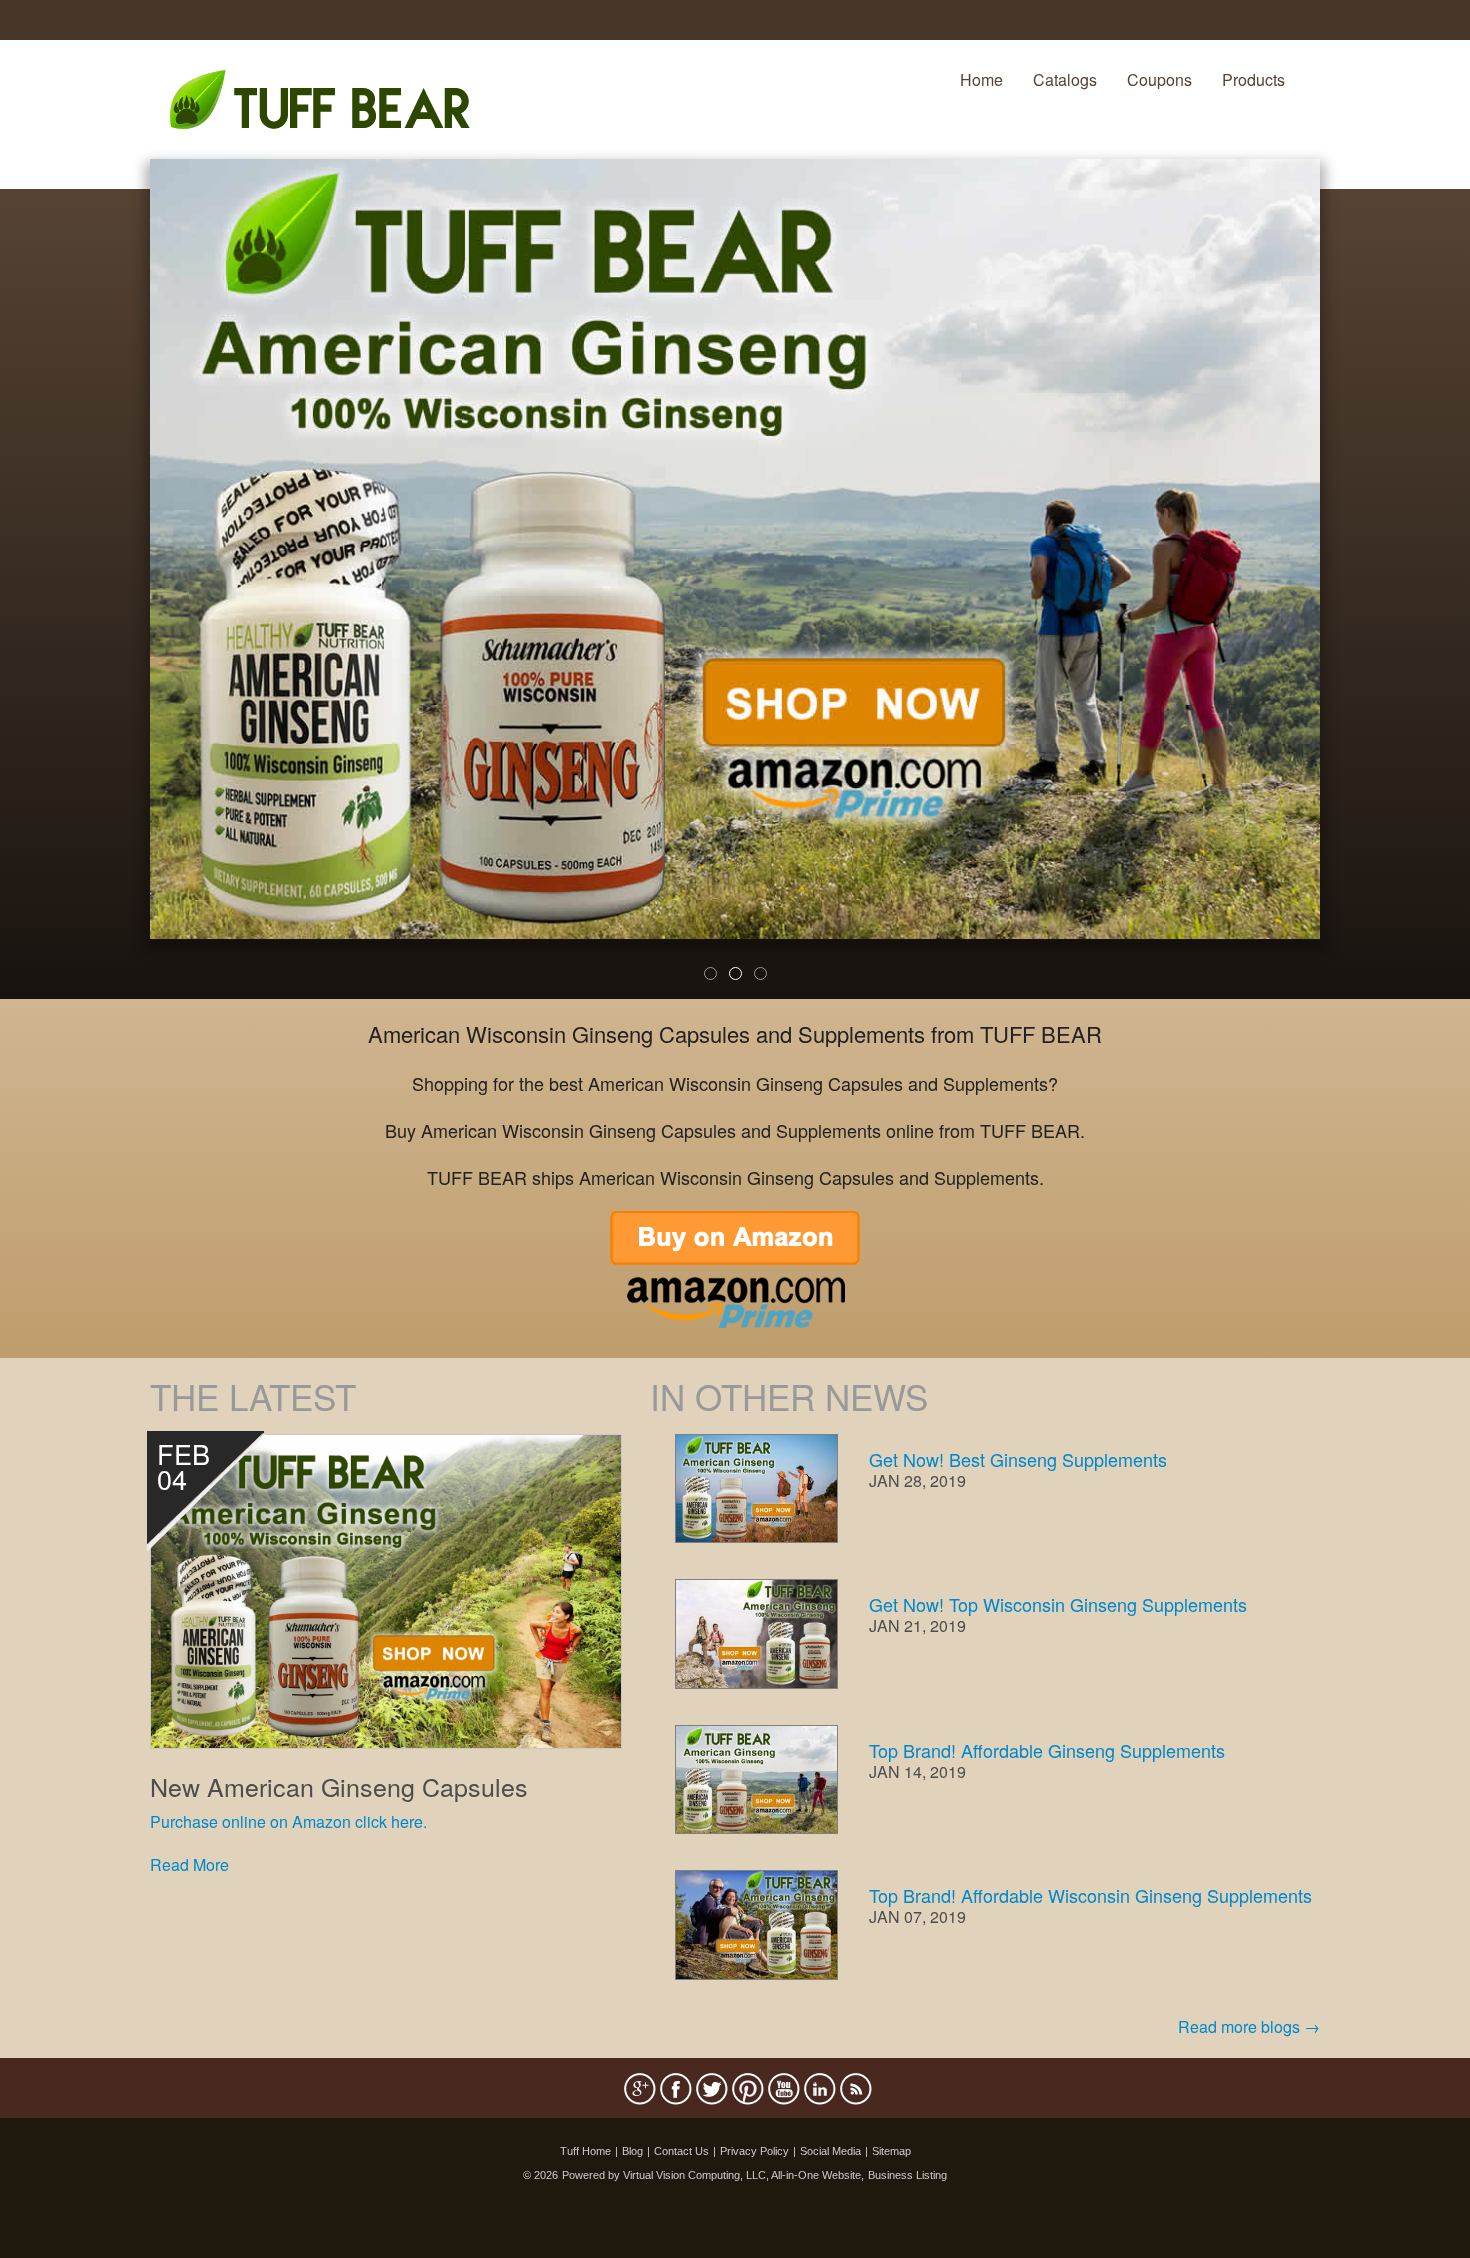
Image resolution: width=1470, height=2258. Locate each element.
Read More (189, 1864)
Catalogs (1065, 79)
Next (1353, 592)
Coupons (1159, 79)
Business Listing (907, 2175)
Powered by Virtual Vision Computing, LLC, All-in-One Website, (713, 2175)
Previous (120, 592)
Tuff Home (585, 2151)
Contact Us (681, 2151)
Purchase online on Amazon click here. (288, 1821)
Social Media (830, 2151)
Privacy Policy (754, 2151)
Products (1253, 79)
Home (981, 79)
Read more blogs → (1249, 2026)
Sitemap (891, 2151)
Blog (632, 2151)
